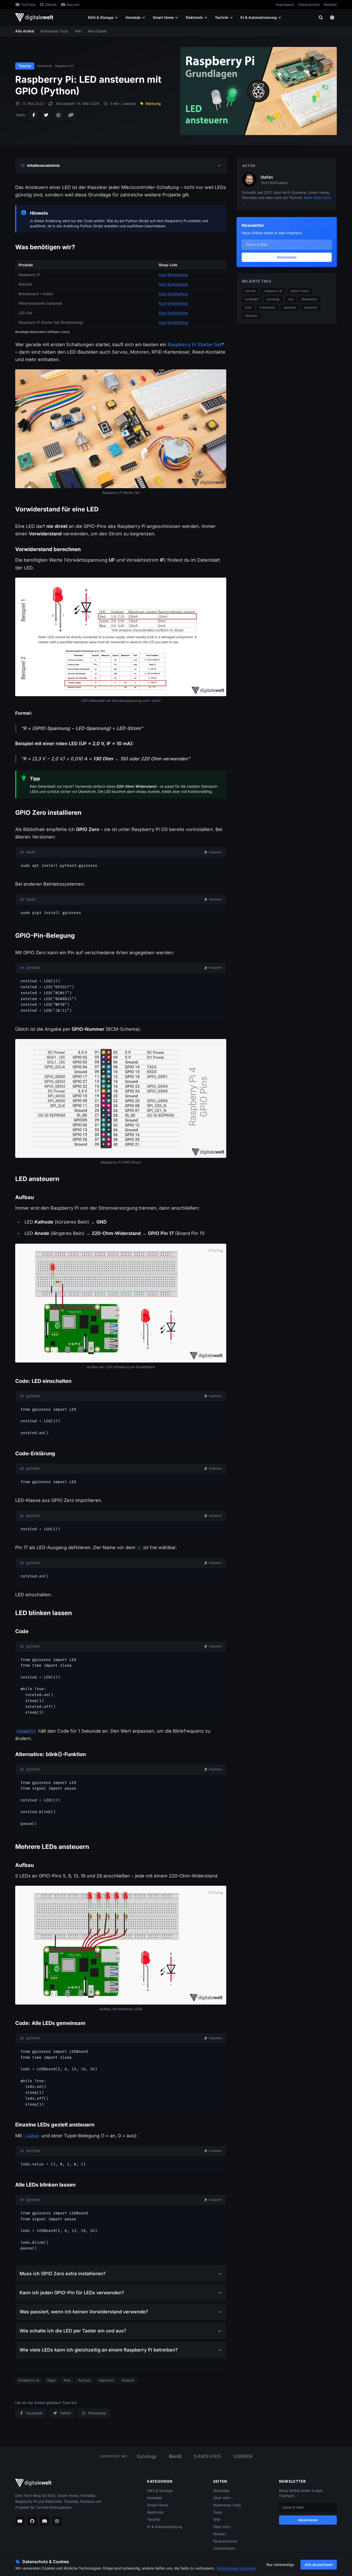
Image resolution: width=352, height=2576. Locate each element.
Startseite (221, 2491)
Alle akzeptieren (319, 2565)
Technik (222, 17)
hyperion (311, 307)
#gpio (51, 2380)
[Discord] (45, 2521)
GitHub (51, 5)
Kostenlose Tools (54, 31)
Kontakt (330, 5)
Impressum (285, 5)
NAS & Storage (101, 17)
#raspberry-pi (29, 2380)
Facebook (34, 2413)
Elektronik (194, 17)
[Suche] (321, 18)
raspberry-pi (273, 291)
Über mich (222, 2498)
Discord (73, 5)
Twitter (65, 2413)
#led (67, 2380)
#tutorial (128, 2380)
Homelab (133, 17)
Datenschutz (309, 5)
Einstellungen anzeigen (236, 2568)
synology (273, 299)
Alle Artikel (25, 31)
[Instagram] (57, 2521)
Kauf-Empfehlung (173, 275)
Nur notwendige (280, 2565)
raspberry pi (65, 66)
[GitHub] (32, 2521)
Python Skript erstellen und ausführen (112, 226)
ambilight (252, 299)
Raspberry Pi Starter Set (195, 344)
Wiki (78, 31)
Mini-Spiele (97, 31)
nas (291, 299)
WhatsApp (97, 2413)
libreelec (251, 316)
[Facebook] (34, 115)
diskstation (309, 299)
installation (267, 307)
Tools (217, 2512)
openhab (290, 307)
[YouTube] (20, 2521)
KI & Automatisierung (259, 17)
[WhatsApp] (58, 115)
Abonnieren (287, 257)
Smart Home (163, 17)
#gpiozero (106, 2380)
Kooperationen (225, 2541)
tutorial (250, 291)
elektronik (45, 66)
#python (84, 2380)
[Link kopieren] (71, 115)
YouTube (28, 5)
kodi (248, 307)
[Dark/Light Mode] (332, 18)
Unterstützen (224, 2548)
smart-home (300, 291)
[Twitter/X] (46, 115)
